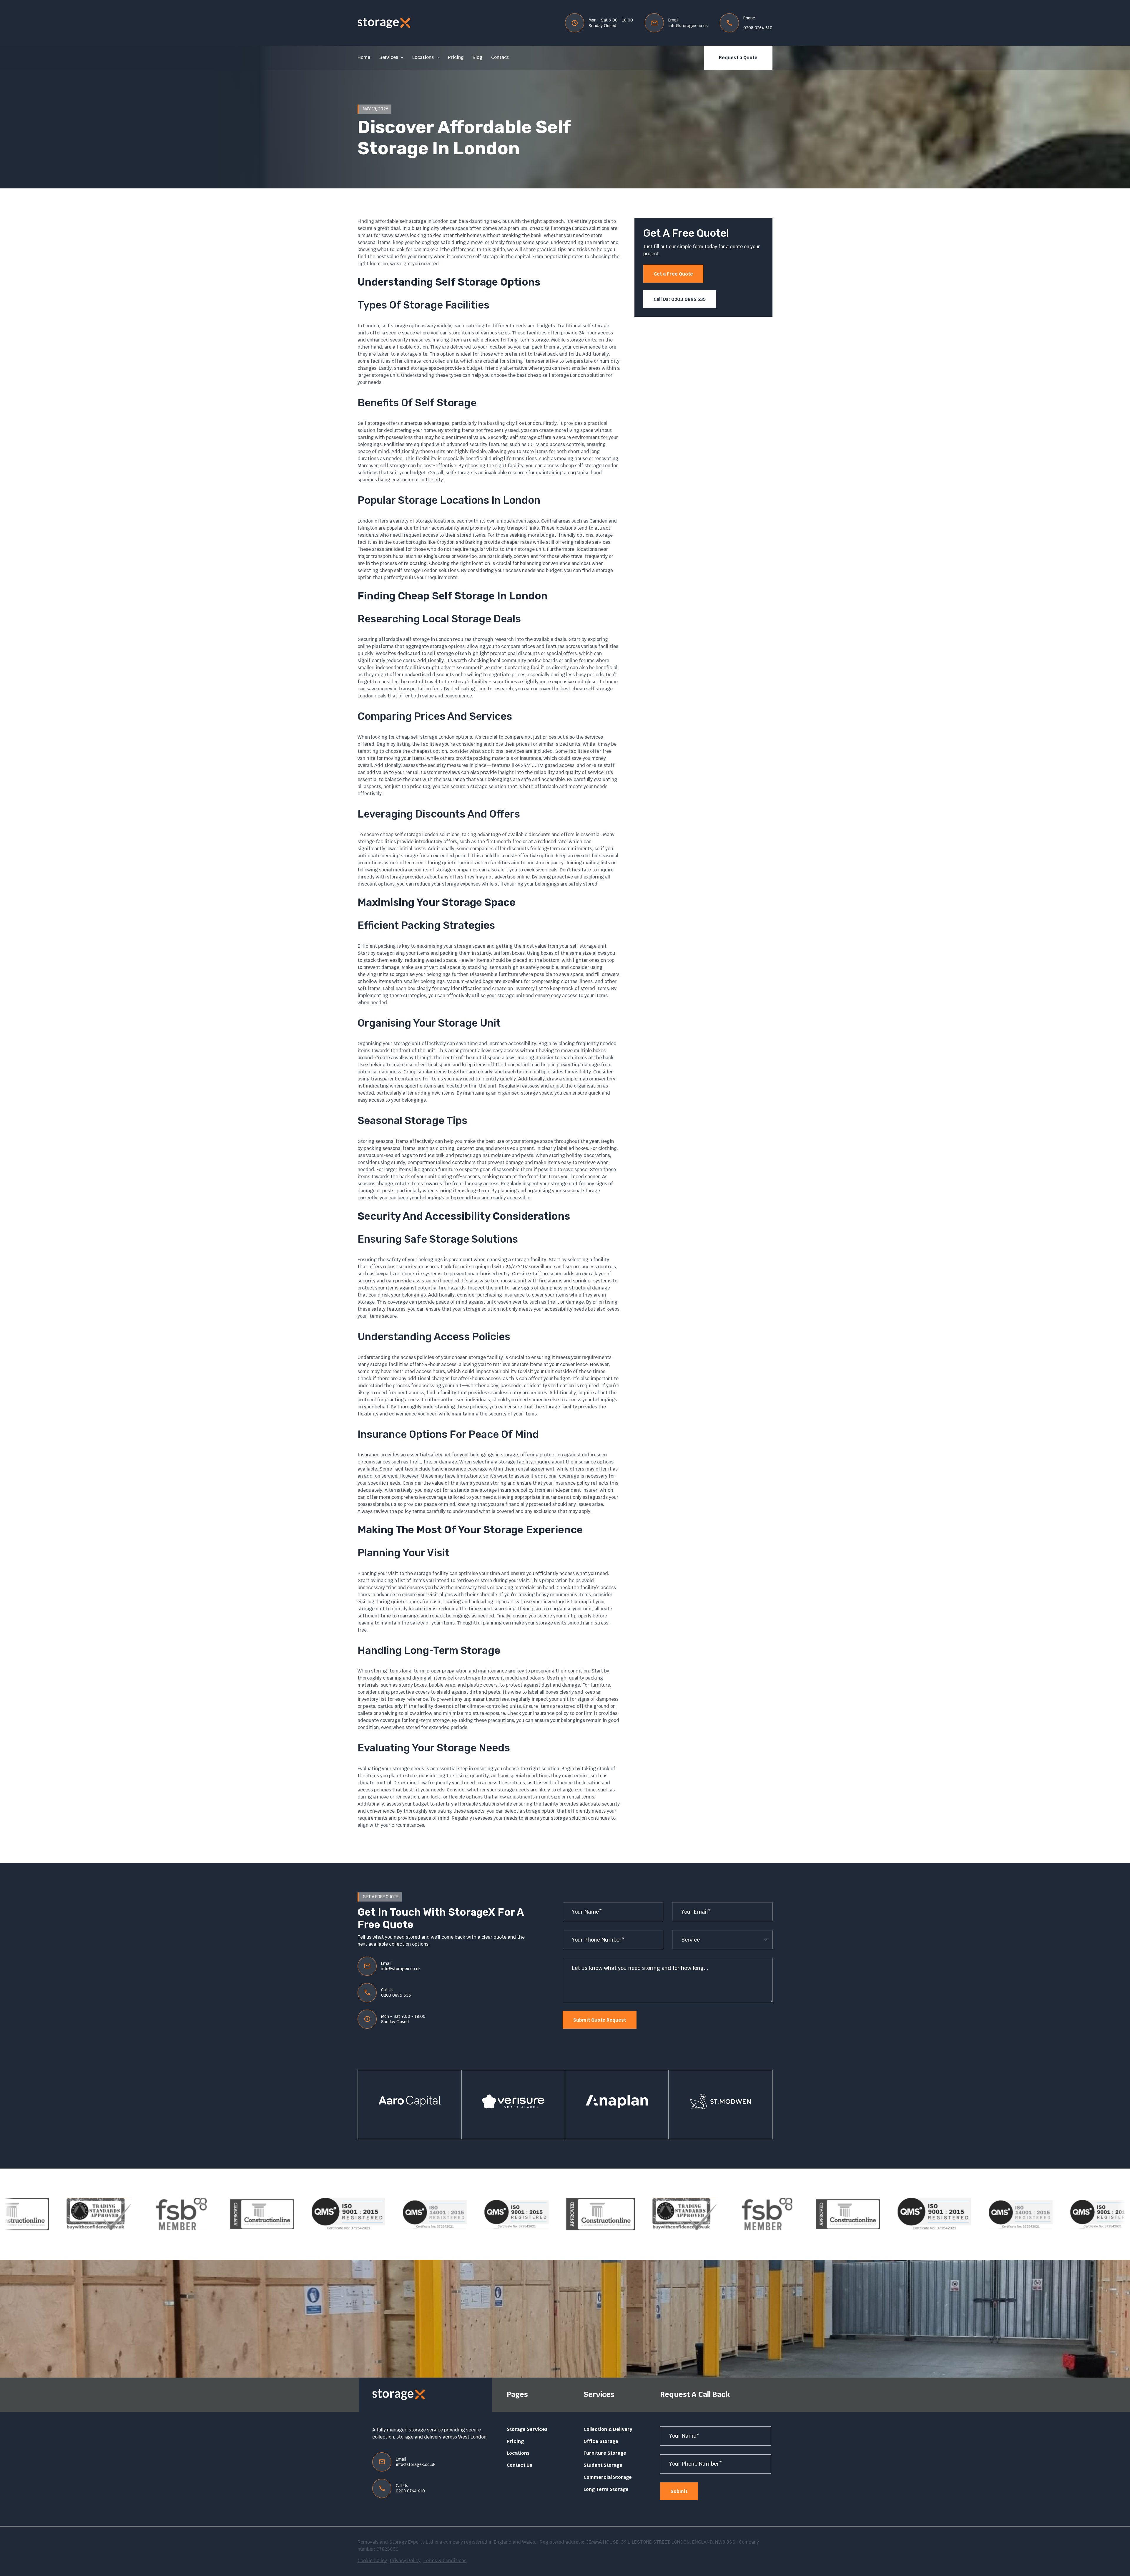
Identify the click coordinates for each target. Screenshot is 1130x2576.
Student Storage (603, 2465)
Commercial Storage (608, 2477)
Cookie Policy (372, 2561)
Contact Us (520, 2465)
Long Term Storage (606, 2489)
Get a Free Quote (673, 274)
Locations (423, 57)
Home (364, 57)
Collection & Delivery (608, 2429)
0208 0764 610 (758, 28)
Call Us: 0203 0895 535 (680, 299)
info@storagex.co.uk (688, 26)
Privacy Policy (405, 2561)
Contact (500, 57)
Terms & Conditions (445, 2561)
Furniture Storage (605, 2453)
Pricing (456, 57)
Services (389, 57)
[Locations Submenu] (436, 58)
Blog (477, 57)
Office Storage (601, 2441)
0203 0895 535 (396, 1995)
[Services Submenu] (401, 58)
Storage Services (527, 2429)
